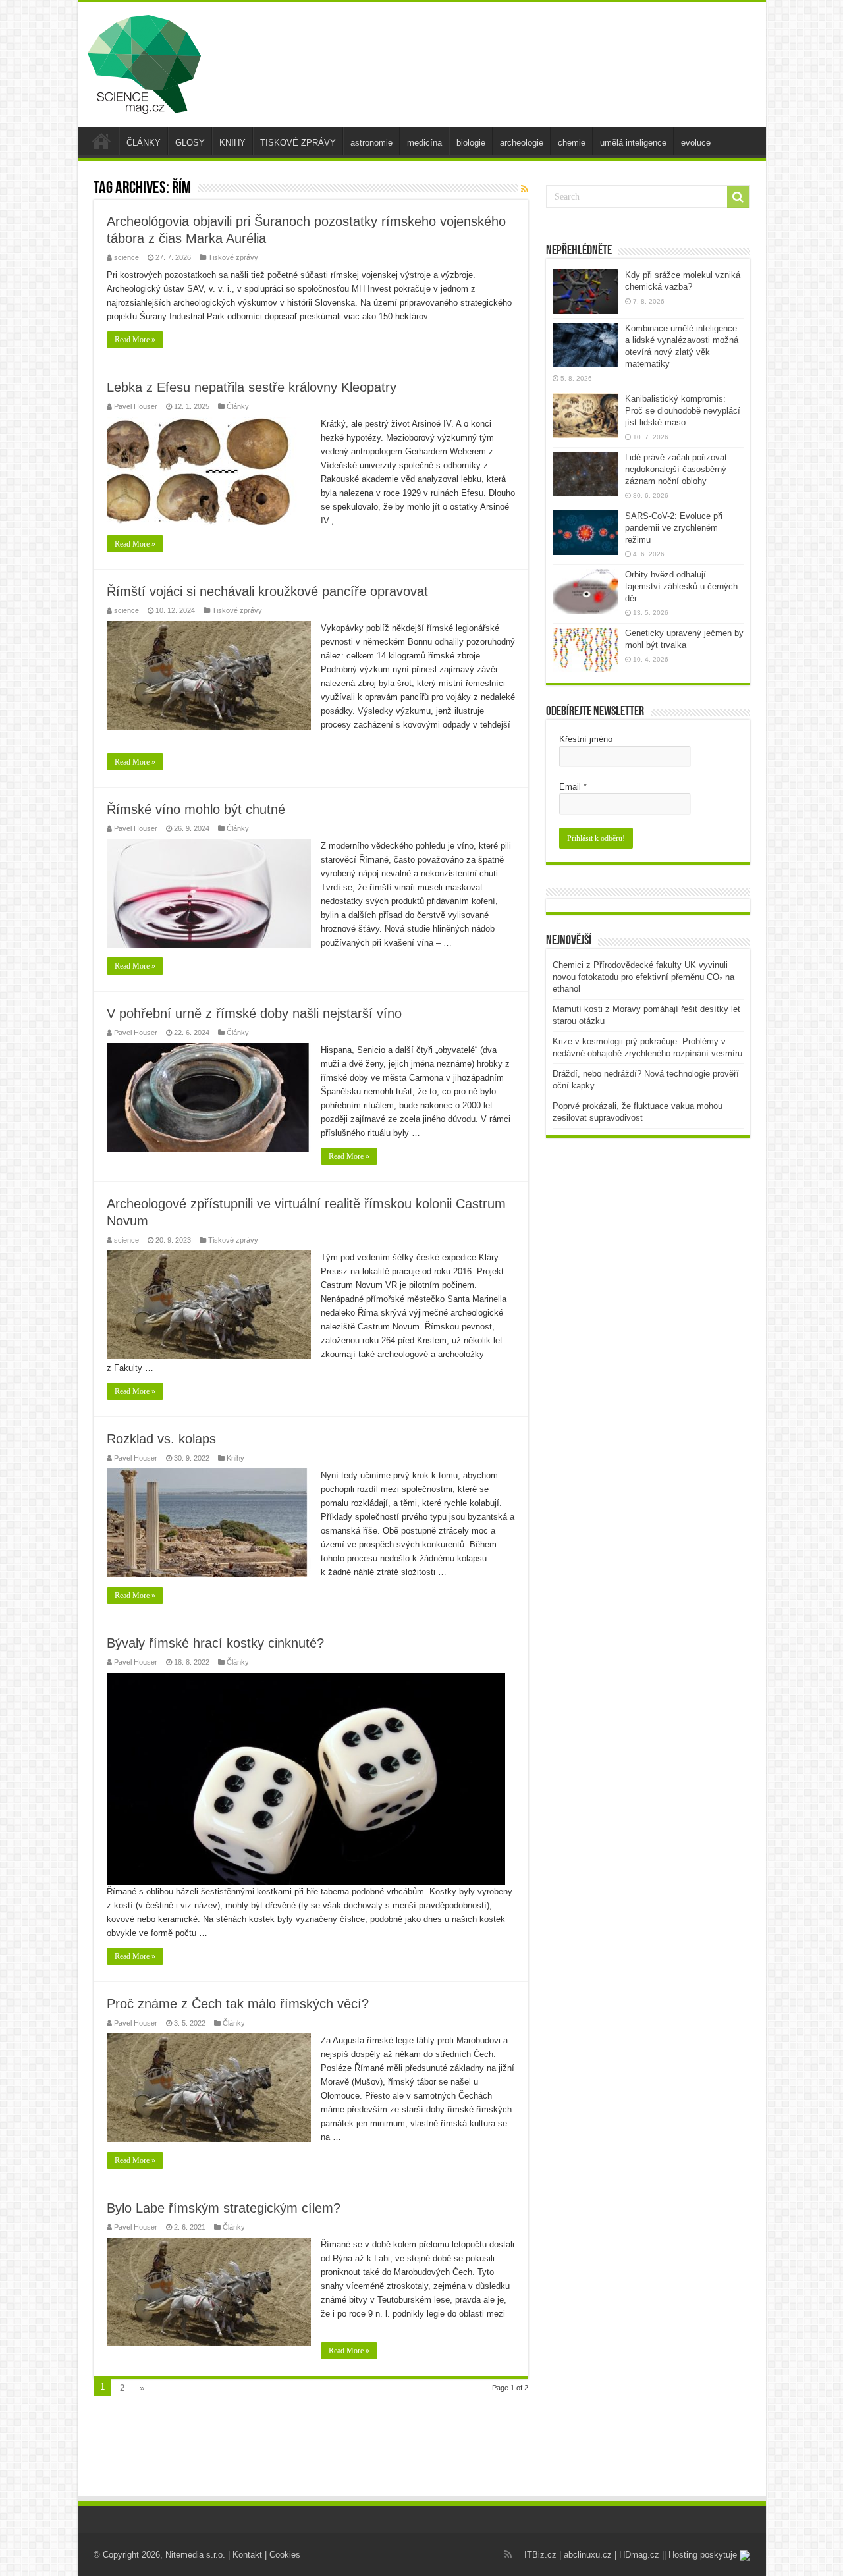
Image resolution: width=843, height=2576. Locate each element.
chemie (572, 143)
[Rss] (508, 2554)
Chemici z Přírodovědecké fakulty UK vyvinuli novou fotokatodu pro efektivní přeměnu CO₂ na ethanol (643, 977)
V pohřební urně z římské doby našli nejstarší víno (254, 1013)
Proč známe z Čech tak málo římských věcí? (238, 2004)
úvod (101, 141)
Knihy (235, 1458)
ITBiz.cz (540, 2555)
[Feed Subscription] (525, 189)
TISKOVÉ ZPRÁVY (298, 143)
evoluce (696, 143)
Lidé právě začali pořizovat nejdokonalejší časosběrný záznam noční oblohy (676, 469)
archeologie (522, 143)
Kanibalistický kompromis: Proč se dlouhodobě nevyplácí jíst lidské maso (683, 411)
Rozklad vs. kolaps (161, 1439)
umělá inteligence (633, 143)
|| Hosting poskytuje (701, 2555)
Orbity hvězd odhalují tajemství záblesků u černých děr (681, 586)
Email (573, 787)
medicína (424, 143)
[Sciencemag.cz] (144, 62)
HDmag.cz (639, 2555)
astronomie (371, 143)
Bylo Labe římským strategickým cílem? (224, 2208)
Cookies (285, 2555)
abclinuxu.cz (588, 2555)
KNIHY (232, 143)
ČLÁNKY (144, 143)
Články (238, 406)
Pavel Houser (136, 406)
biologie (471, 143)
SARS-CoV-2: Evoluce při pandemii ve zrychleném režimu (674, 528)
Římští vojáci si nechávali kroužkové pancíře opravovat (267, 591)
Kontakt (247, 2555)
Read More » (135, 340)
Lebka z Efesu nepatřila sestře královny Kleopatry (252, 387)
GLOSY (190, 143)
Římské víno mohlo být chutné (196, 809)
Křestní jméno (586, 739)
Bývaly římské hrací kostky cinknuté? (215, 1643)
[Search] (738, 197)
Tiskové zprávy (233, 257)
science (126, 257)
